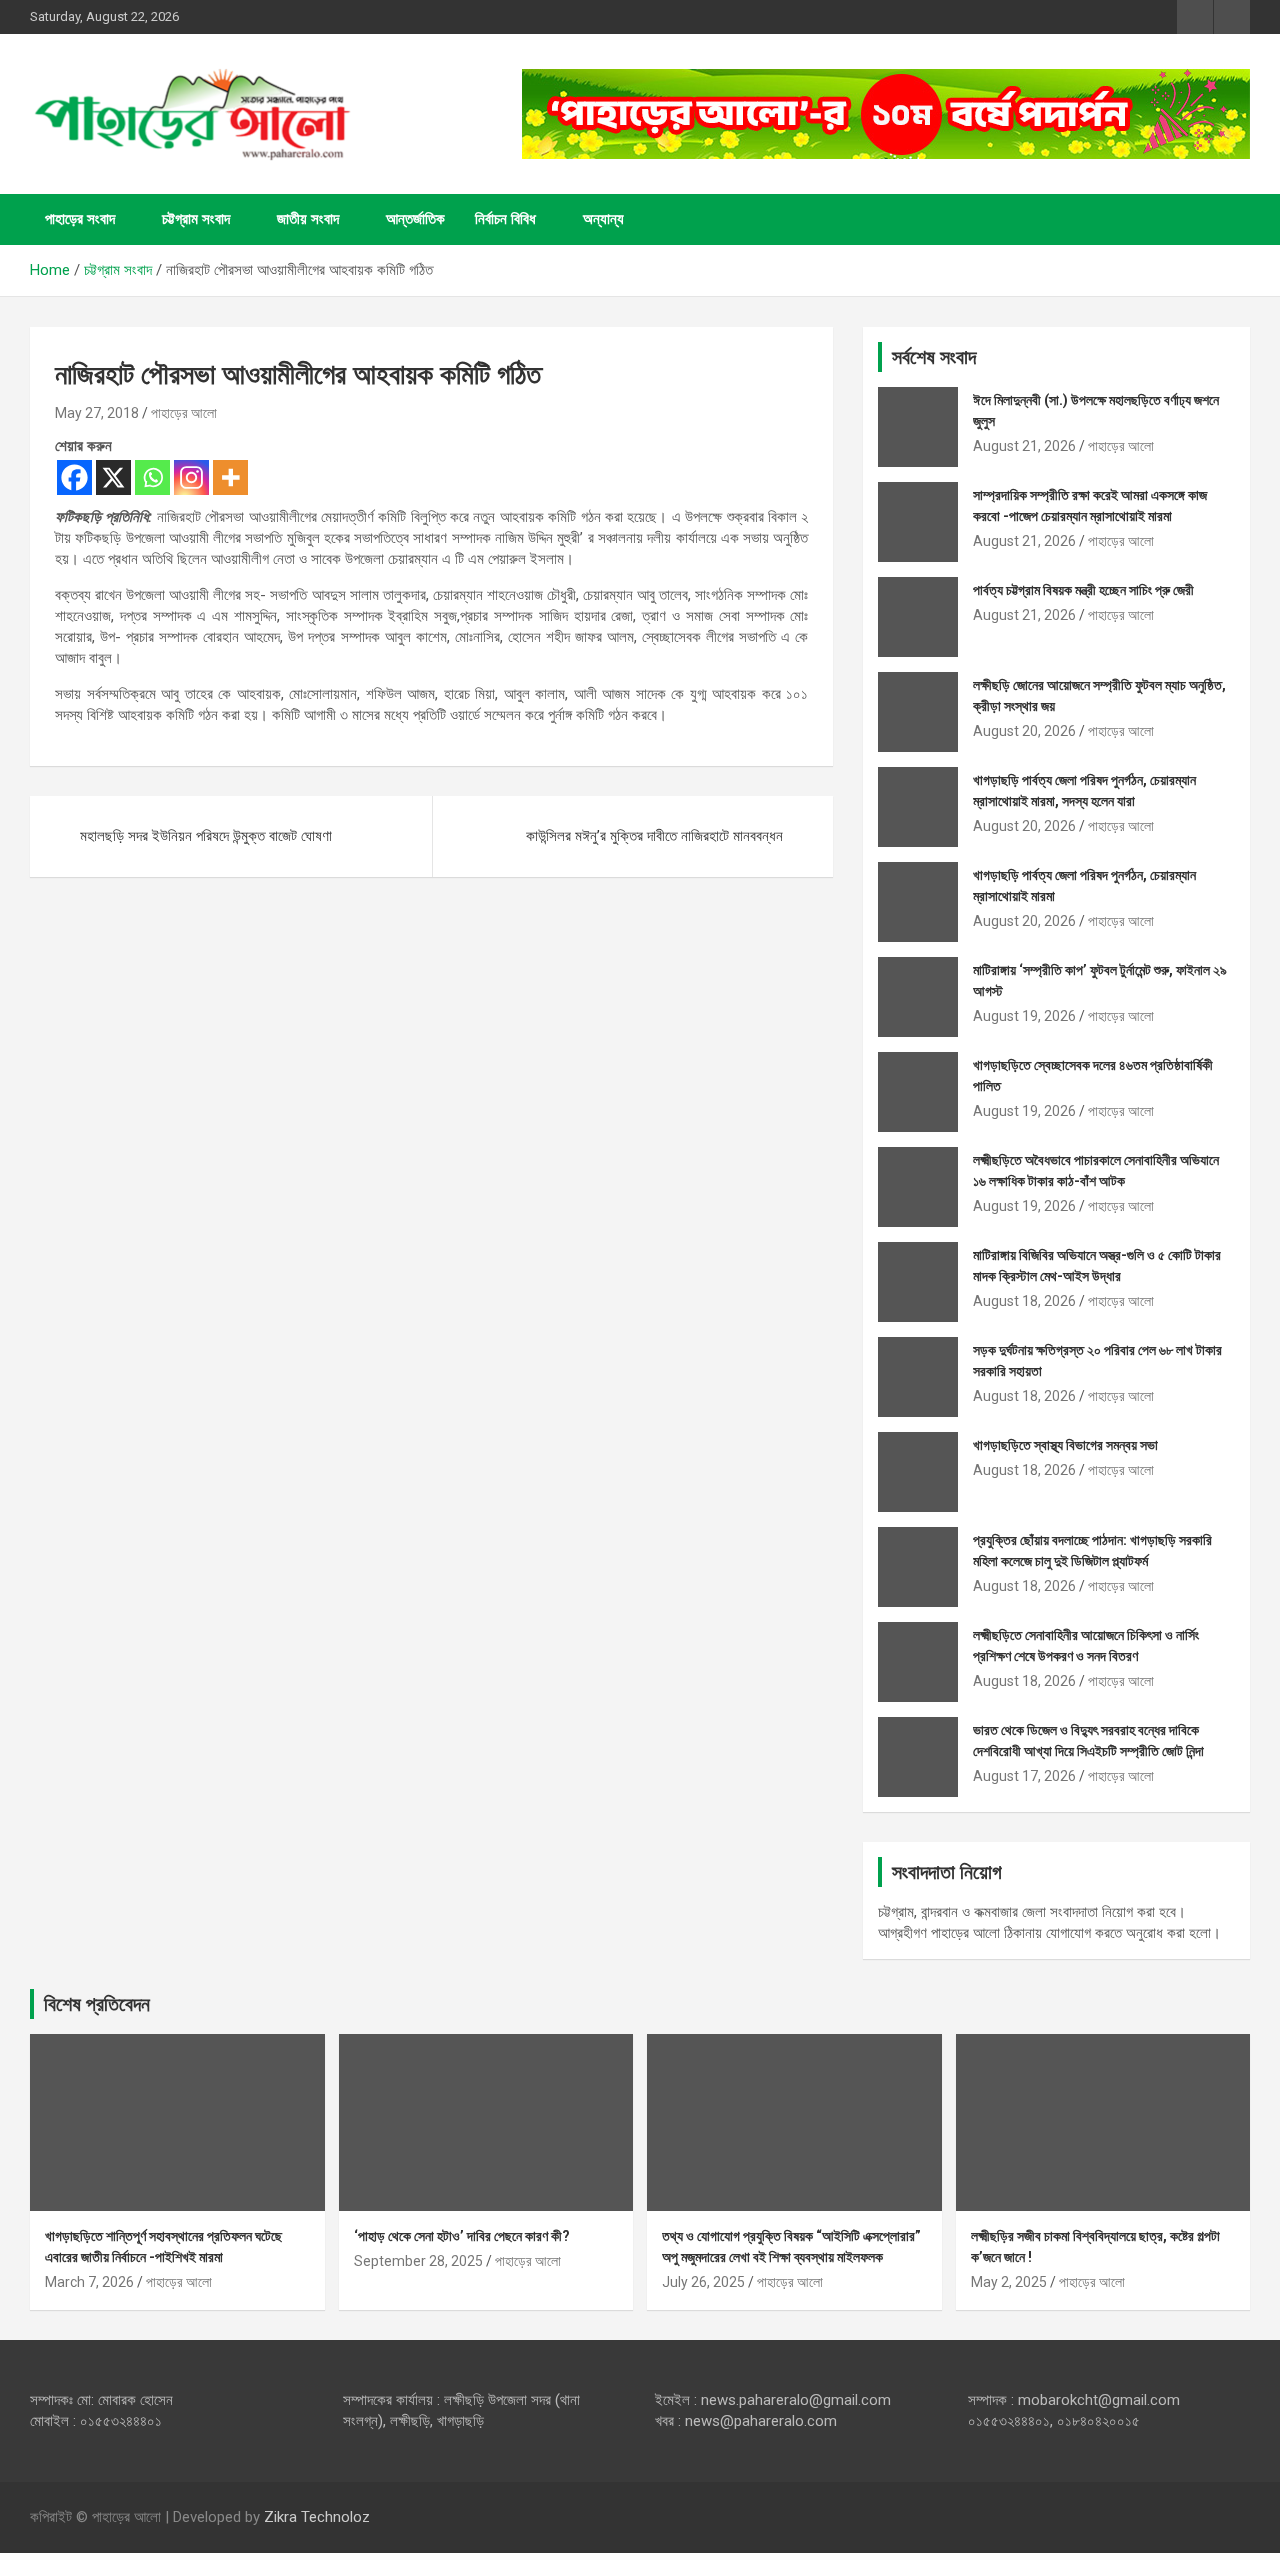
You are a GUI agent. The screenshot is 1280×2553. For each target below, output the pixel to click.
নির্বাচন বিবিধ (505, 219)
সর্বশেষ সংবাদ (934, 357)
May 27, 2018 (97, 413)
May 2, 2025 (1009, 2282)
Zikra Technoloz (317, 2517)
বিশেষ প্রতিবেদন (97, 2004)
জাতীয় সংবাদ (308, 219)
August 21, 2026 (1024, 446)
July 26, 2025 (703, 2282)
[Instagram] (191, 477)
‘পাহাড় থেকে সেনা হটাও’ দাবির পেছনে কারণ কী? (462, 2236)
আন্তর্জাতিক (415, 219)
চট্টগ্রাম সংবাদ (196, 219)
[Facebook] (74, 477)
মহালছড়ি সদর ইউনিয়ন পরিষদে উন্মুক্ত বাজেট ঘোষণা (206, 836)
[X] (113, 477)
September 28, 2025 (418, 2261)
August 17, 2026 (1024, 1776)
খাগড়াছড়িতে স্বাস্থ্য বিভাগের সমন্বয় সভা (1065, 1445)
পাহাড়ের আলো (184, 413)
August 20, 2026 (1024, 731)
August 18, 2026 (1024, 1301)
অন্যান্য (603, 219)
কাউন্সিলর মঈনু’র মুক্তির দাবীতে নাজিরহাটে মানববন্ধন (654, 836)
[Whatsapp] (152, 477)
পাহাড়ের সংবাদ (80, 219)
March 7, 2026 (89, 2282)
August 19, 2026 (1024, 1016)
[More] (230, 477)
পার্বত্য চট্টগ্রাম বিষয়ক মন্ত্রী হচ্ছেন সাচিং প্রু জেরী (1083, 590)
